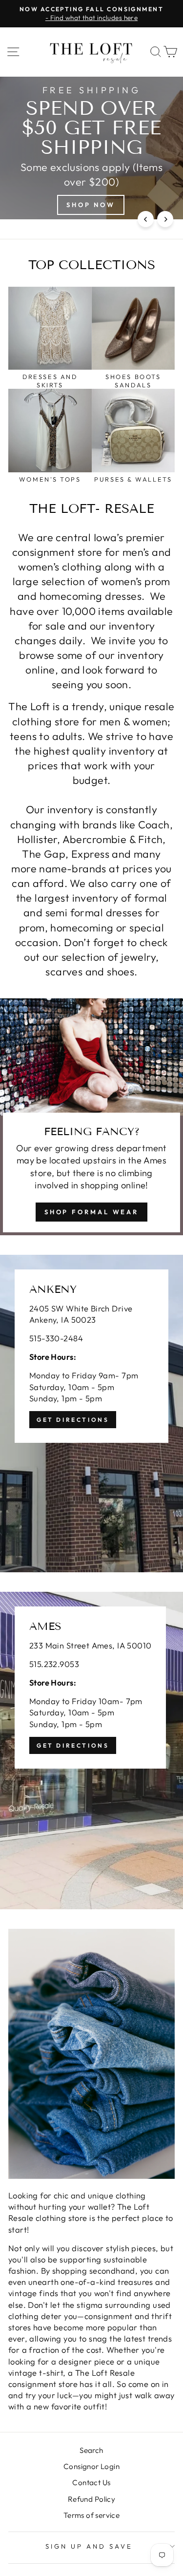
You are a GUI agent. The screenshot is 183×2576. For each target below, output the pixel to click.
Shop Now (91, 205)
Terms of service (92, 2515)
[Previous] (146, 219)
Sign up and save (89, 2546)
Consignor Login (91, 2466)
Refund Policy (91, 2499)
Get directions (73, 1420)
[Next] (165, 219)
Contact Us (91, 2482)
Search (91, 2450)
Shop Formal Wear (91, 1212)
